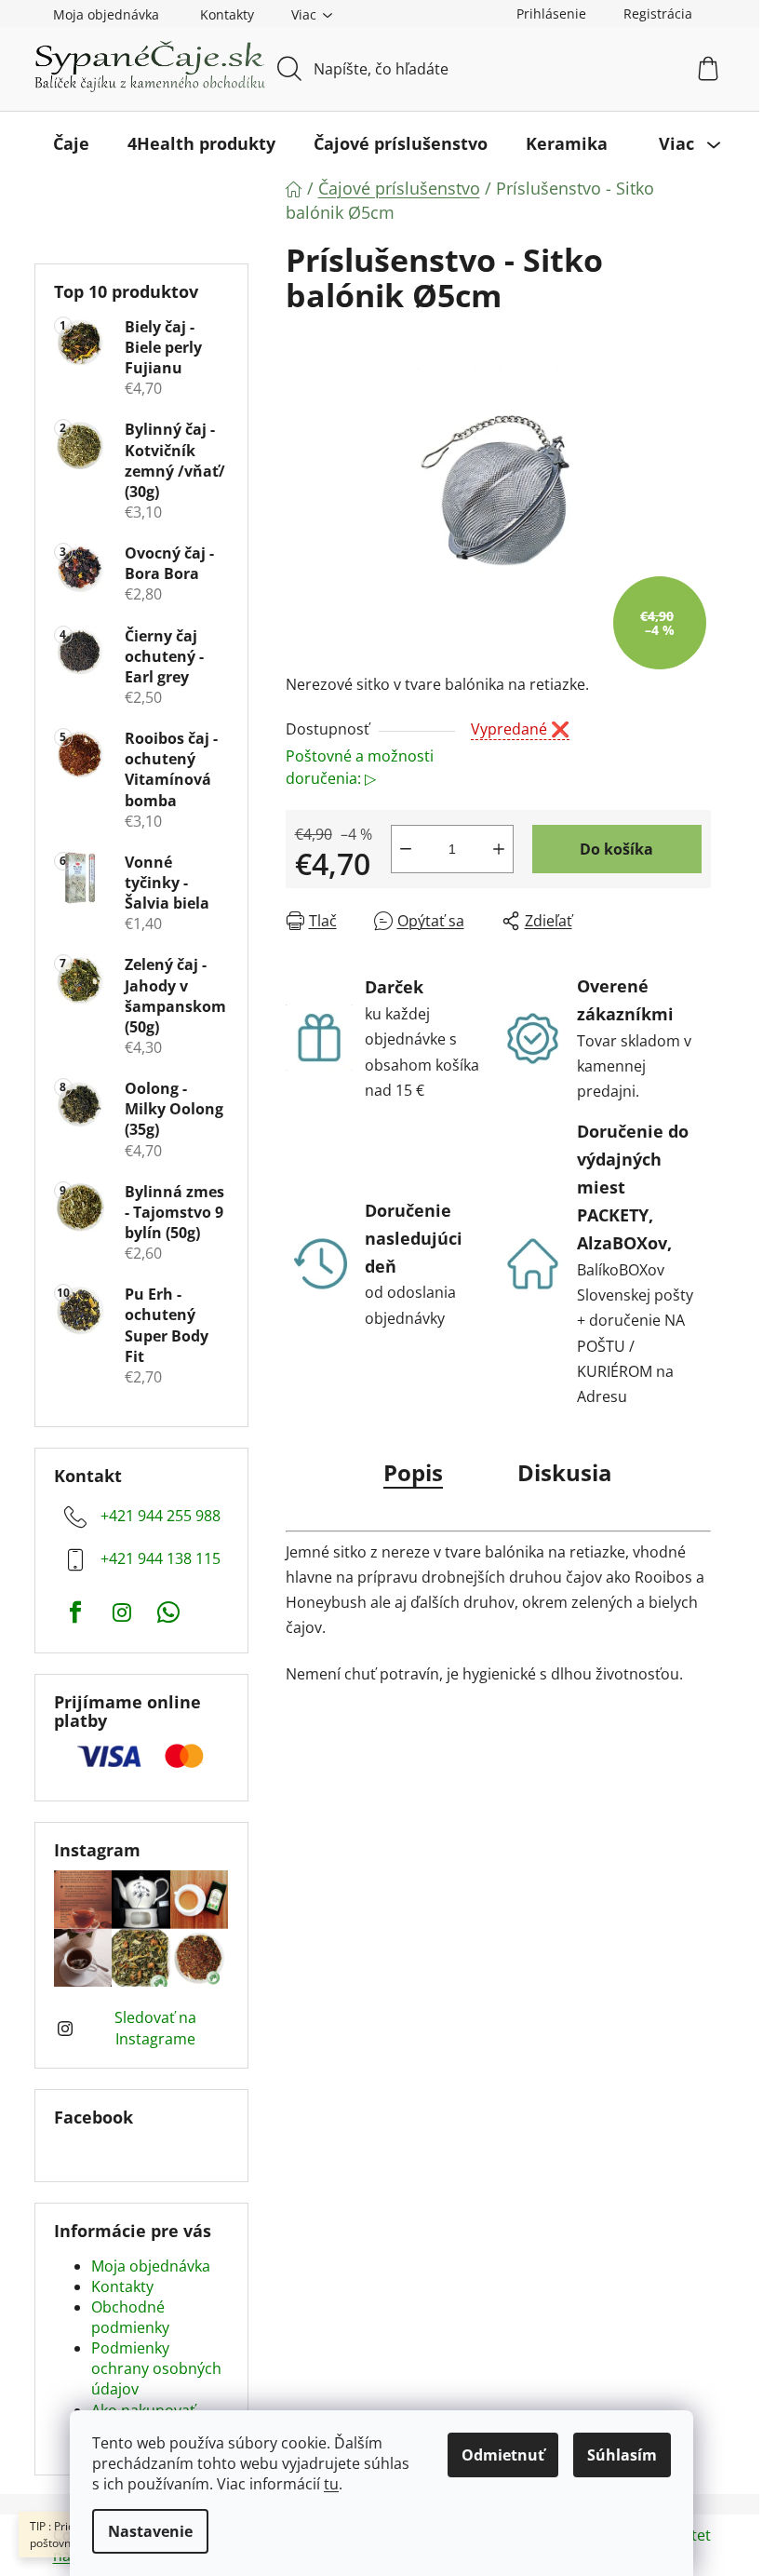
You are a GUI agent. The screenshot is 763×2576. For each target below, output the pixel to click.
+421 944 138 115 (161, 1558)
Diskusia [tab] (565, 1472)
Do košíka (616, 849)
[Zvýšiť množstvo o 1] (499, 849)
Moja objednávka (106, 14)
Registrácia (658, 13)
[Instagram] (122, 1612)
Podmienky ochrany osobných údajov (156, 2368)
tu (331, 2484)
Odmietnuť (503, 2455)
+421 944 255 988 (161, 1516)
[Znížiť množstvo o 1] (406, 849)
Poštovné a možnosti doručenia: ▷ (360, 767)
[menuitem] (71, 143)
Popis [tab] (413, 1472)
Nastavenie (150, 2531)
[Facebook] (75, 1612)
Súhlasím (622, 2455)
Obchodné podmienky (130, 2317)
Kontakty (227, 14)
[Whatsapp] (168, 1612)
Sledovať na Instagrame (155, 2028)
